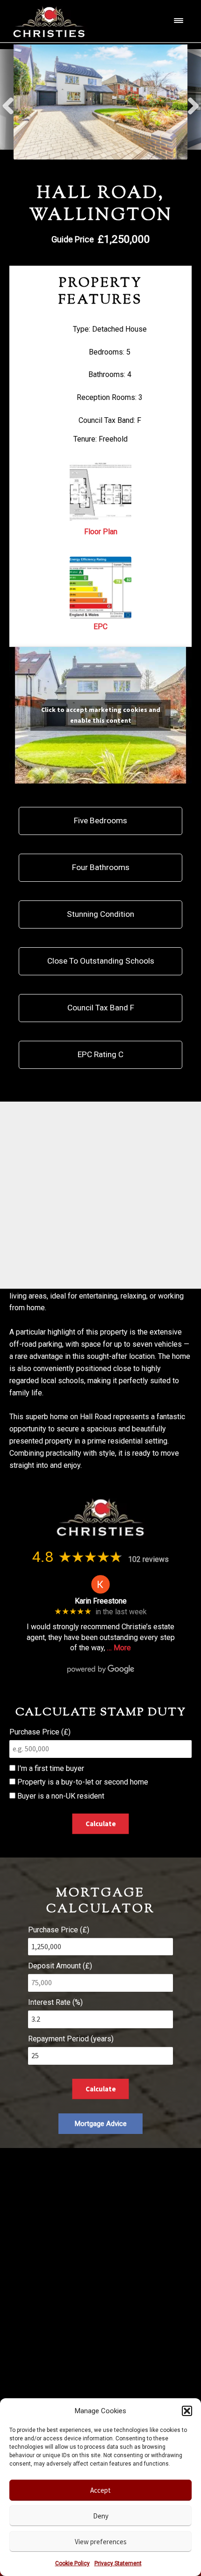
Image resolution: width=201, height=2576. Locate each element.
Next (193, 102)
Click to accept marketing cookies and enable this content (101, 715)
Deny (101, 2516)
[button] (187, 2411)
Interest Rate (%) (55, 2002)
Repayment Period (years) (71, 2039)
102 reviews (148, 1559)
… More (119, 1648)
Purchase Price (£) (40, 1732)
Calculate (101, 1824)
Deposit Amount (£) (60, 1966)
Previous (8, 102)
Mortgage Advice (101, 2124)
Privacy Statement (118, 2563)
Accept (100, 2490)
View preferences (101, 2542)
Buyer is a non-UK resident (60, 1796)
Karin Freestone (101, 1601)
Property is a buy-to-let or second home (82, 1782)
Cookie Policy (72, 2563)
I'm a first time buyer (50, 1768)
